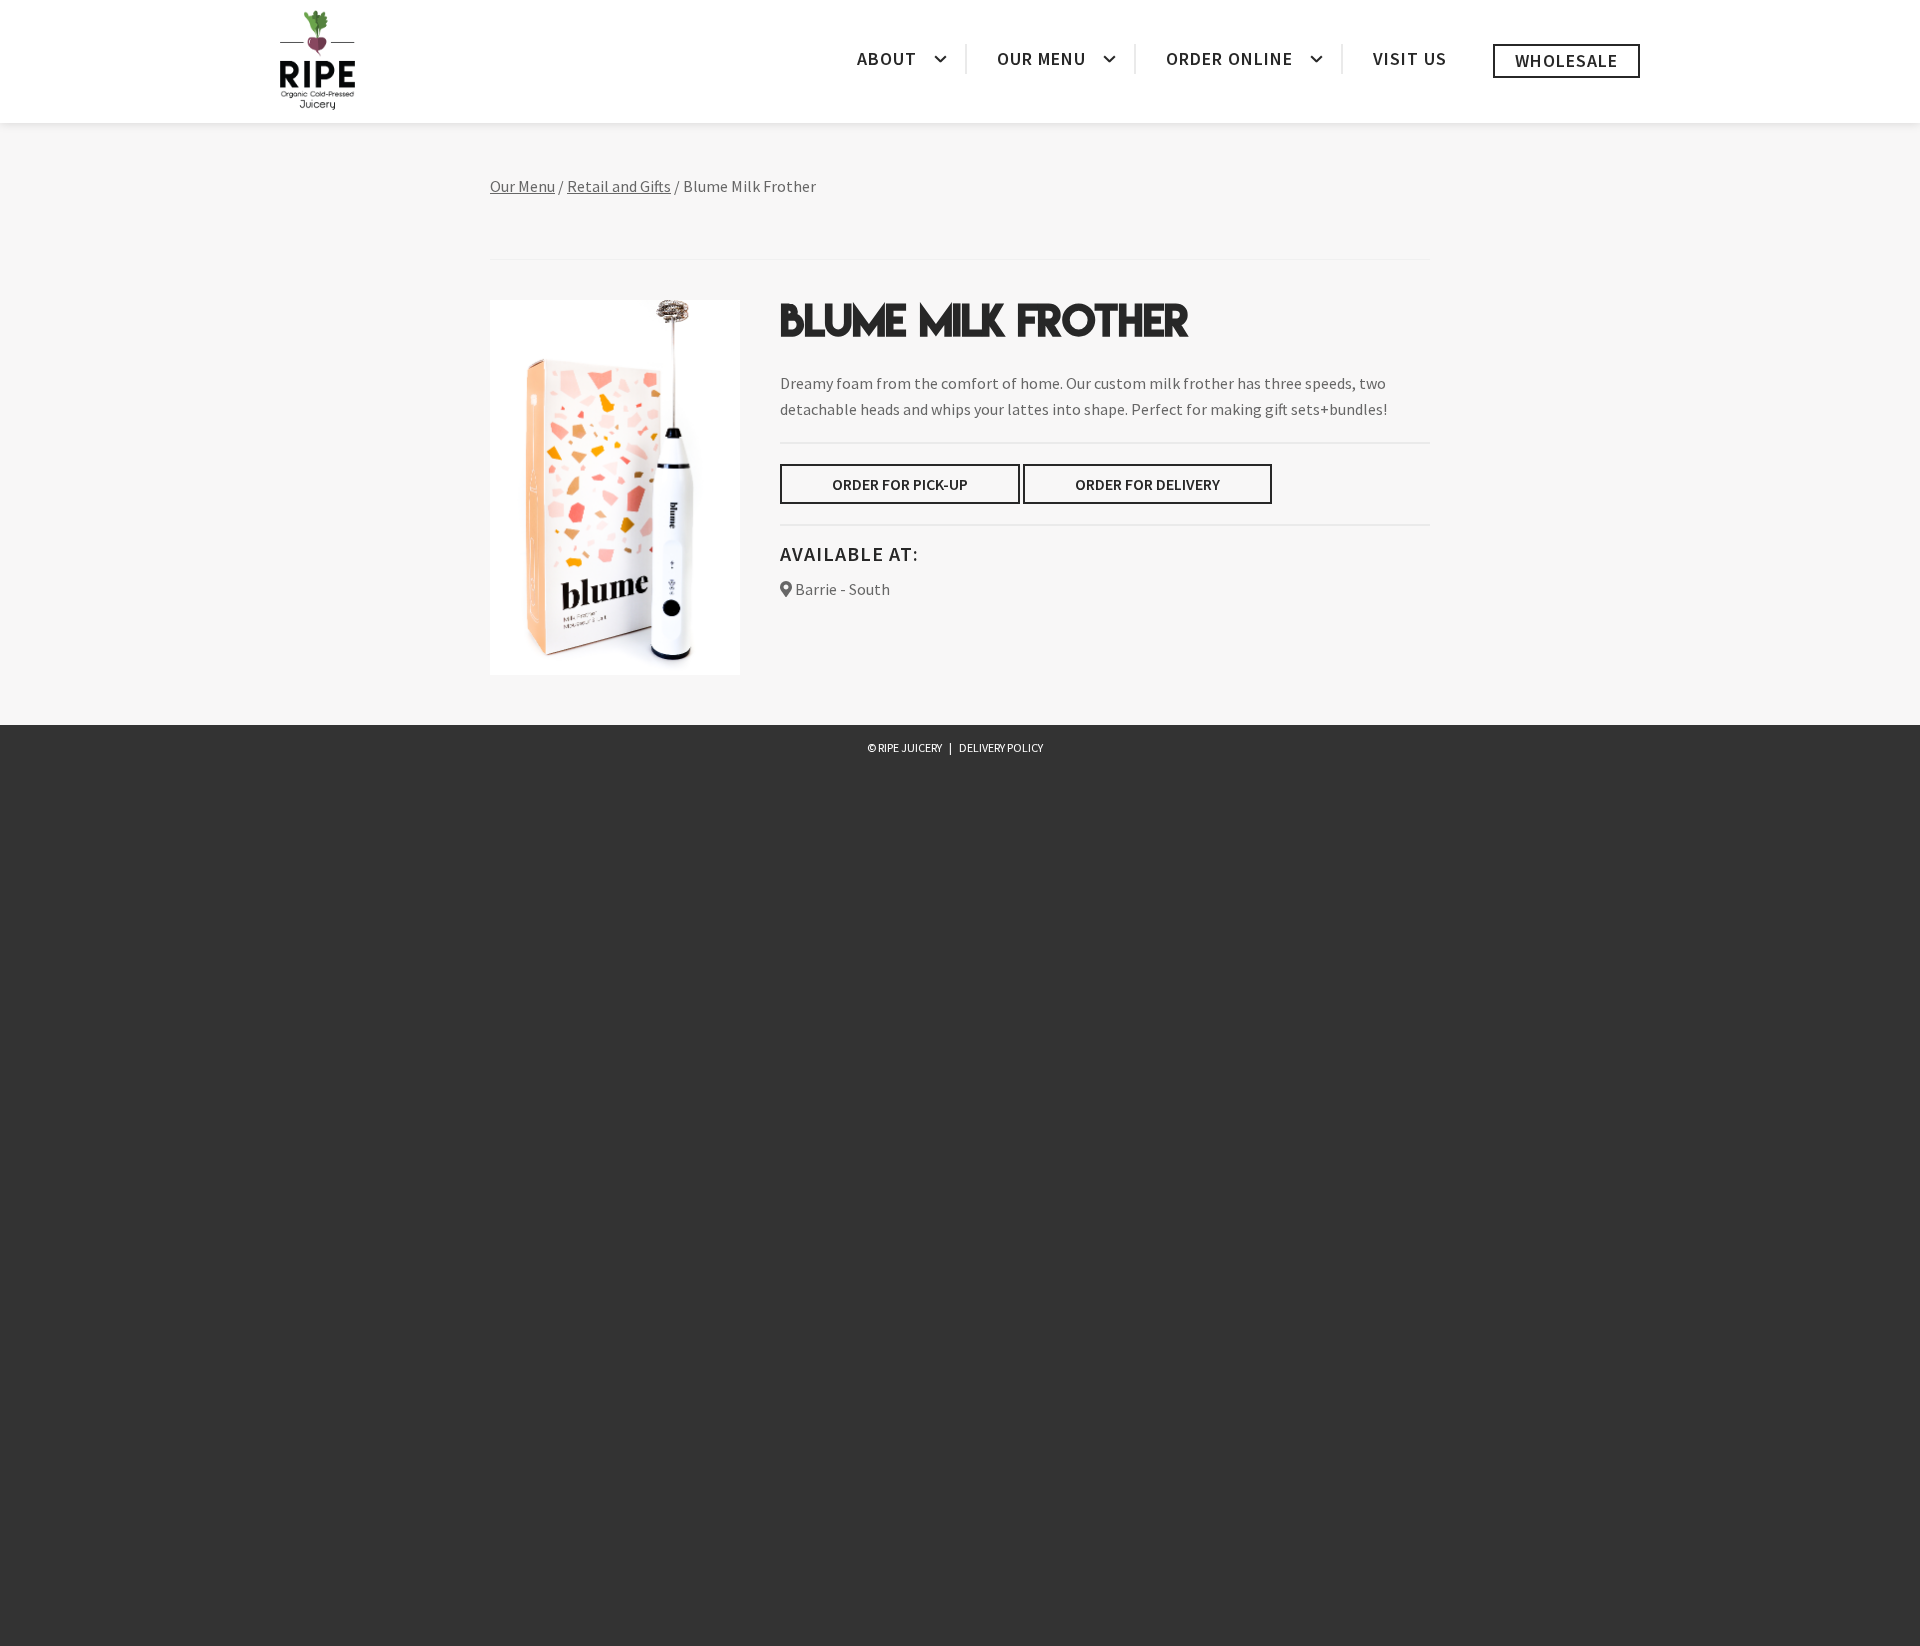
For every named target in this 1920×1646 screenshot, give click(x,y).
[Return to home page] (317, 60)
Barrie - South (841, 589)
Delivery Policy (1001, 747)
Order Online (1229, 58)
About (887, 58)
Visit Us (1410, 58)
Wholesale (1566, 60)
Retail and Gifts (619, 186)
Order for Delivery (1147, 484)
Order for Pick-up (900, 484)
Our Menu (1041, 58)
